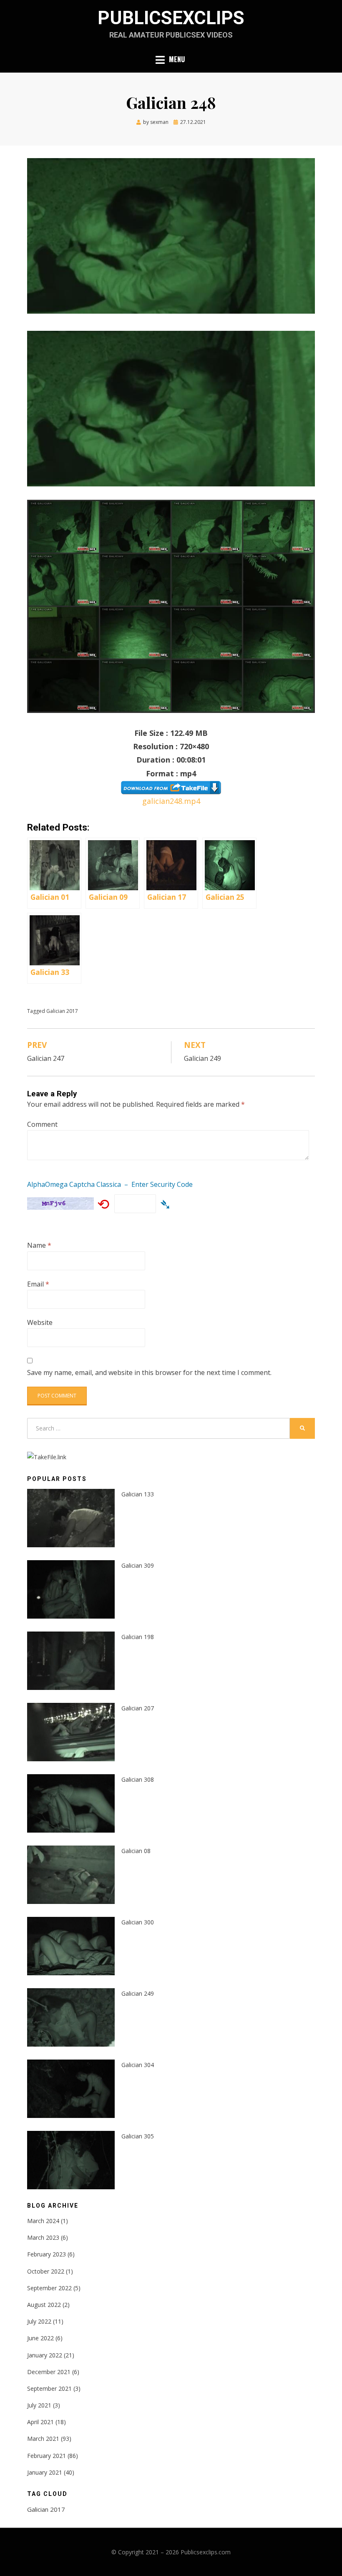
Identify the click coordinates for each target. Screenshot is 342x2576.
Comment (42, 1124)
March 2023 (43, 2237)
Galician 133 (138, 1494)
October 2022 (46, 2271)
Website (40, 1322)
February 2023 (47, 2254)
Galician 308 (138, 1779)
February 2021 (47, 2456)
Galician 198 (138, 1637)
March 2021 (43, 2439)
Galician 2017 (62, 1011)
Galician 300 (138, 1922)
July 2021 (39, 2405)
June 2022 (40, 2338)
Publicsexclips (171, 18)
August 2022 (44, 2305)
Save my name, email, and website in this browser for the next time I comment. (149, 1372)
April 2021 (40, 2422)
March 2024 (43, 2221)
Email (38, 1284)
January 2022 (45, 2355)
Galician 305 (138, 2136)
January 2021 (45, 2472)
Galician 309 (138, 1565)
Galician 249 (138, 1993)
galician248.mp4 (171, 801)
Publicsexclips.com (206, 2552)
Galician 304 (138, 2065)
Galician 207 (138, 1708)
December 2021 (49, 2372)
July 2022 (39, 2321)
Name (39, 1245)
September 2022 (49, 2288)
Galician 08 (136, 1851)
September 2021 (49, 2388)
